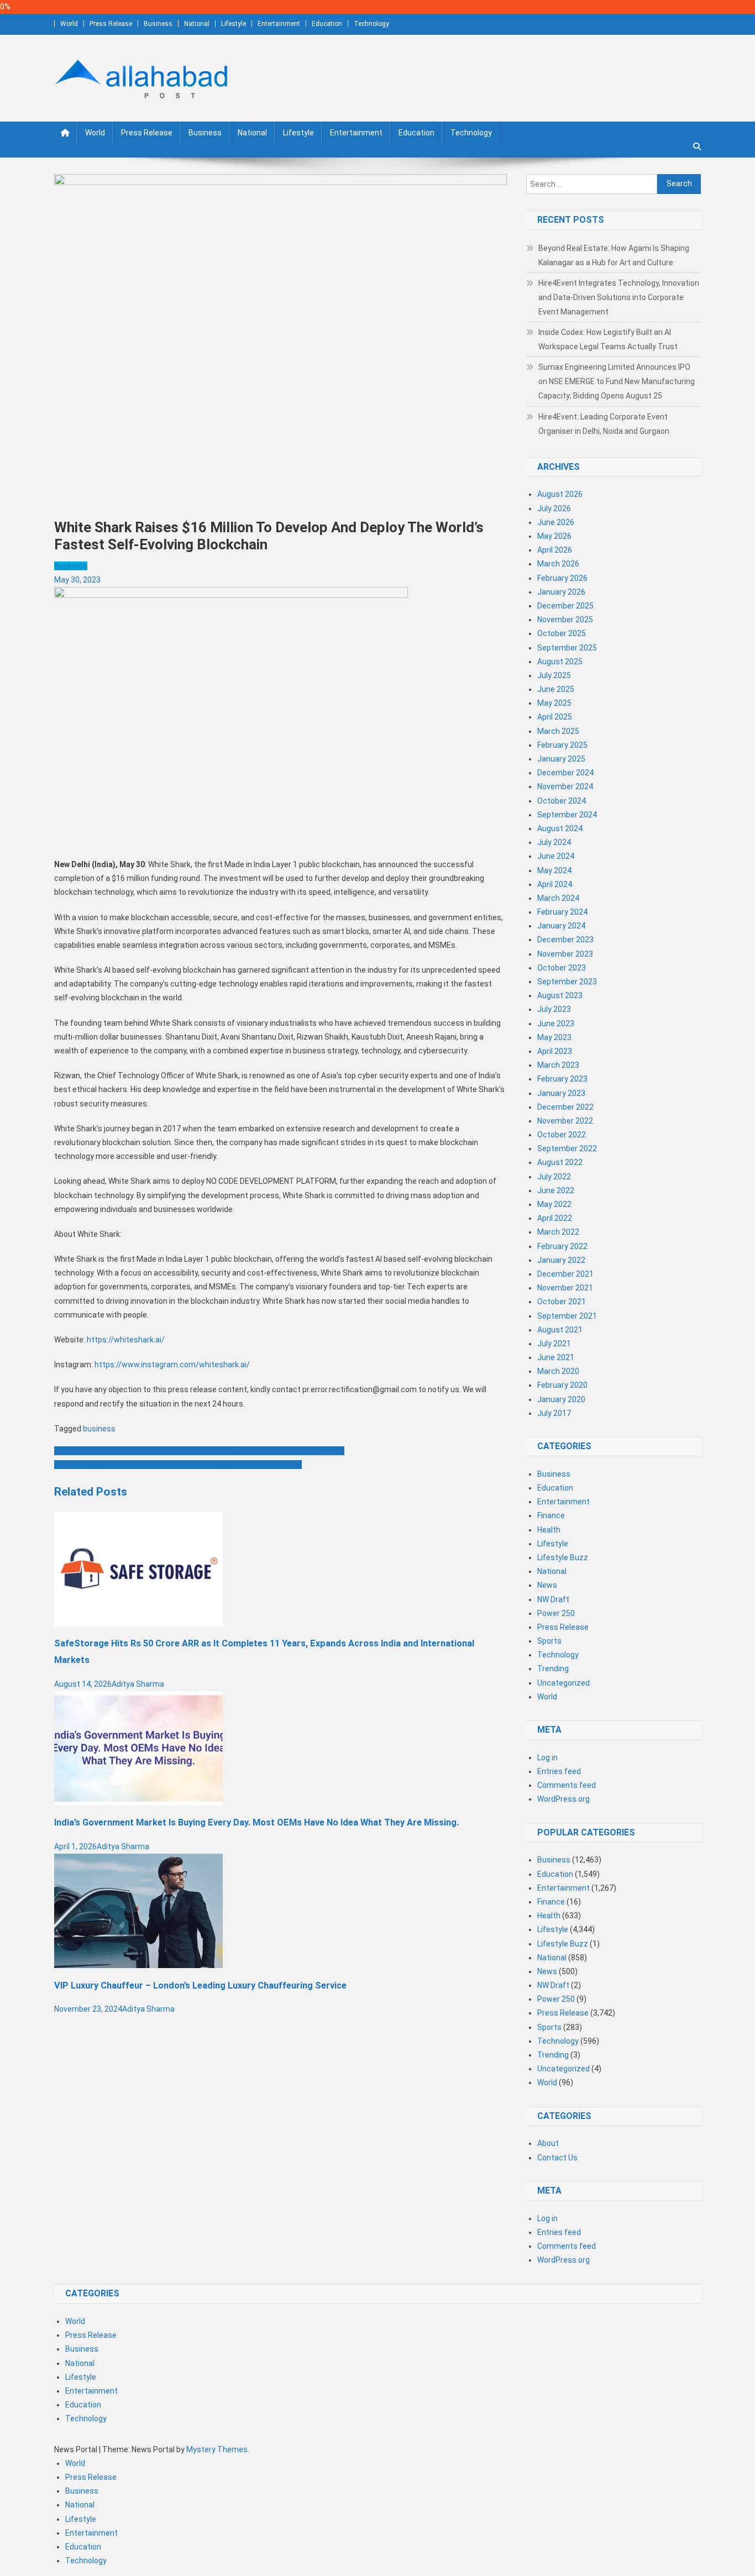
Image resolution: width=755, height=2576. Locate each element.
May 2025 (554, 703)
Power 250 (556, 1613)
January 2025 (561, 759)
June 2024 (556, 856)
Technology (371, 24)
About (548, 2143)
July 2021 (554, 1344)
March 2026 (558, 564)
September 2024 (567, 815)
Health (549, 1530)
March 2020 (558, 1371)
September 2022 (567, 1148)
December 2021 (565, 1274)
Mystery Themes (217, 2449)
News (547, 1585)
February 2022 (562, 1246)
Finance (551, 1515)
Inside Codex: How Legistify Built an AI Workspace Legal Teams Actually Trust (608, 339)
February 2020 (562, 1385)
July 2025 (554, 675)
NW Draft (553, 1599)
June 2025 (556, 689)
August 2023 (560, 995)
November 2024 (565, 786)
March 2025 (558, 731)
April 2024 (555, 884)
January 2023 (561, 1093)
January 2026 (561, 592)
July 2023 (554, 1009)
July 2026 (554, 508)
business (99, 1429)
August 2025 (560, 662)
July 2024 (554, 842)
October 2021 (562, 1302)
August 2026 (560, 494)
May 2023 (554, 1037)
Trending (553, 1669)
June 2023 (556, 1024)
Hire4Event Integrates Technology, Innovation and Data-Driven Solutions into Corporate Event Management (619, 297)
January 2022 (561, 1260)
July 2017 (554, 1413)
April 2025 (555, 717)
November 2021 (565, 1288)
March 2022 (558, 1232)
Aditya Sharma (138, 1684)
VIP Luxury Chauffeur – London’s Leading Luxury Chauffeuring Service (200, 1985)
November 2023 (565, 954)
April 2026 (555, 550)
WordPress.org (563, 1799)
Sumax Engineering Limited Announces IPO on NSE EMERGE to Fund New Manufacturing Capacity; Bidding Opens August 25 (617, 381)
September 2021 (567, 1316)
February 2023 (562, 1079)
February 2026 (562, 578)
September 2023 (567, 982)
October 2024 (562, 801)
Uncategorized (563, 1683)
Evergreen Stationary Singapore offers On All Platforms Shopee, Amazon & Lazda (199, 1451)
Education (327, 24)
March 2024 (558, 898)
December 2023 (565, 940)
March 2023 (558, 1065)
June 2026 (556, 522)
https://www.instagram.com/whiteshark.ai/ (171, 1365)
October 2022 (562, 1135)
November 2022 (565, 1121)
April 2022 (555, 1218)
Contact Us (557, 2158)
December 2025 (565, 606)
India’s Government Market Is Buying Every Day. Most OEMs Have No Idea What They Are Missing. (256, 1822)
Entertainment (279, 24)
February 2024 (562, 912)
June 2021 (556, 1357)
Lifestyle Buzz (563, 1557)
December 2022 (565, 1107)
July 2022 (554, 1177)
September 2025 (567, 648)
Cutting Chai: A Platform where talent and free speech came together (178, 1465)
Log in (547, 1757)
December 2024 (565, 773)
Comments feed (567, 1785)
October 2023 (562, 968)
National (197, 24)
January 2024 (561, 926)
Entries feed (559, 1771)
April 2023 (555, 1051)
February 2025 (562, 745)
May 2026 (554, 536)
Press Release (111, 24)
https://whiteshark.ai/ (126, 1340)
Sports (549, 1641)
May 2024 (554, 870)
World (69, 24)
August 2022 (560, 1162)
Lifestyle (234, 24)
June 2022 (556, 1190)
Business (158, 24)
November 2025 (565, 620)
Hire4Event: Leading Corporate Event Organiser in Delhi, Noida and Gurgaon (604, 424)
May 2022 (554, 1204)
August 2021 (560, 1330)
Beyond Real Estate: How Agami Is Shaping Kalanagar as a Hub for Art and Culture (614, 255)
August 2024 (560, 828)
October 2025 (562, 633)
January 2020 (561, 1399)
